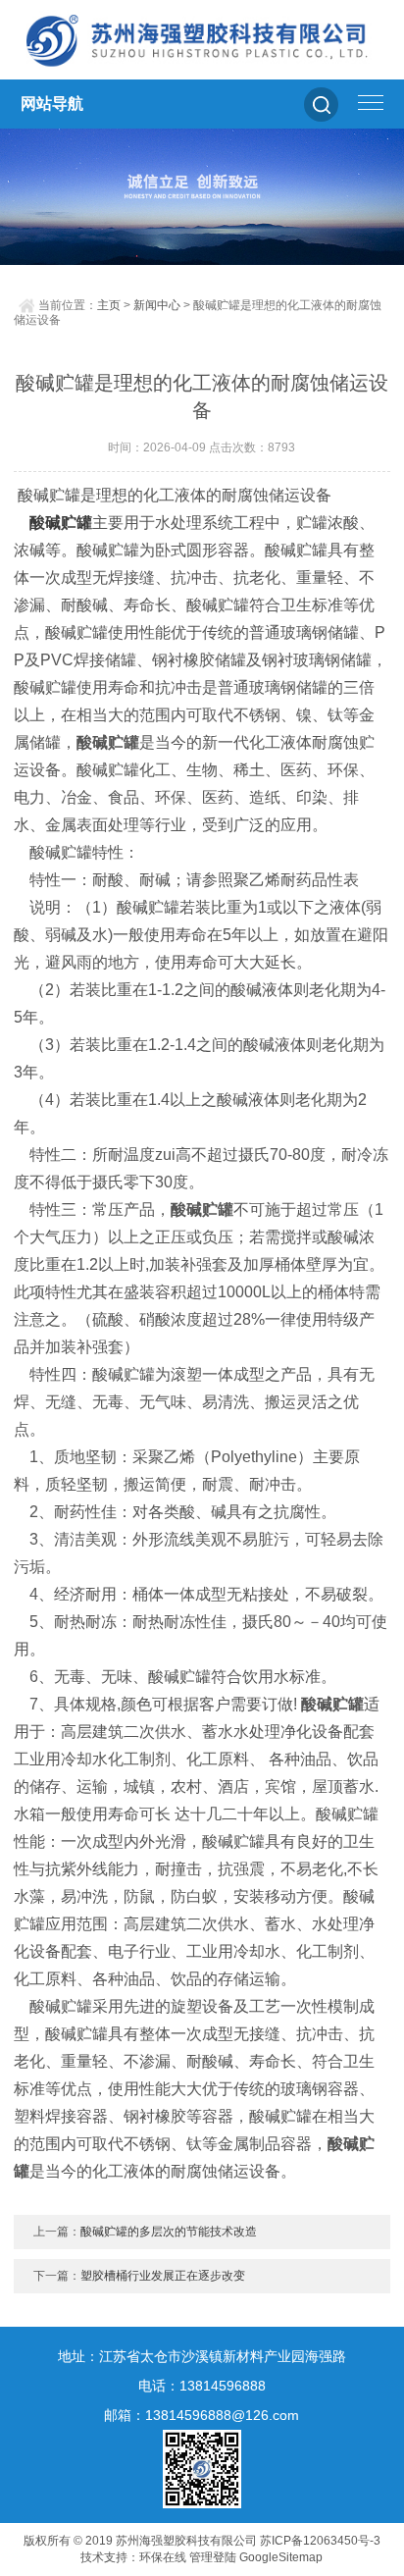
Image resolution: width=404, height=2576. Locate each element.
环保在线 (163, 2557)
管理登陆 (213, 2557)
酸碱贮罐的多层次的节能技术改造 (169, 2232)
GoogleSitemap (281, 2557)
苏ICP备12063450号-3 (320, 2541)
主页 (109, 305)
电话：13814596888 (202, 2386)
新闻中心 (157, 305)
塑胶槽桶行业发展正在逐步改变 (163, 2276)
